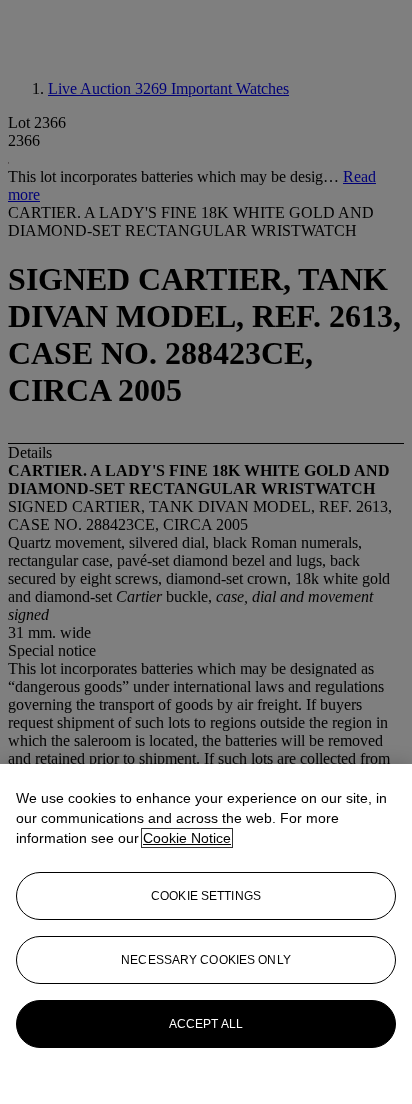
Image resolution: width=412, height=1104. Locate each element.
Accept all (206, 1024)
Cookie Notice (187, 838)
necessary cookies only (206, 960)
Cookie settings (206, 896)
